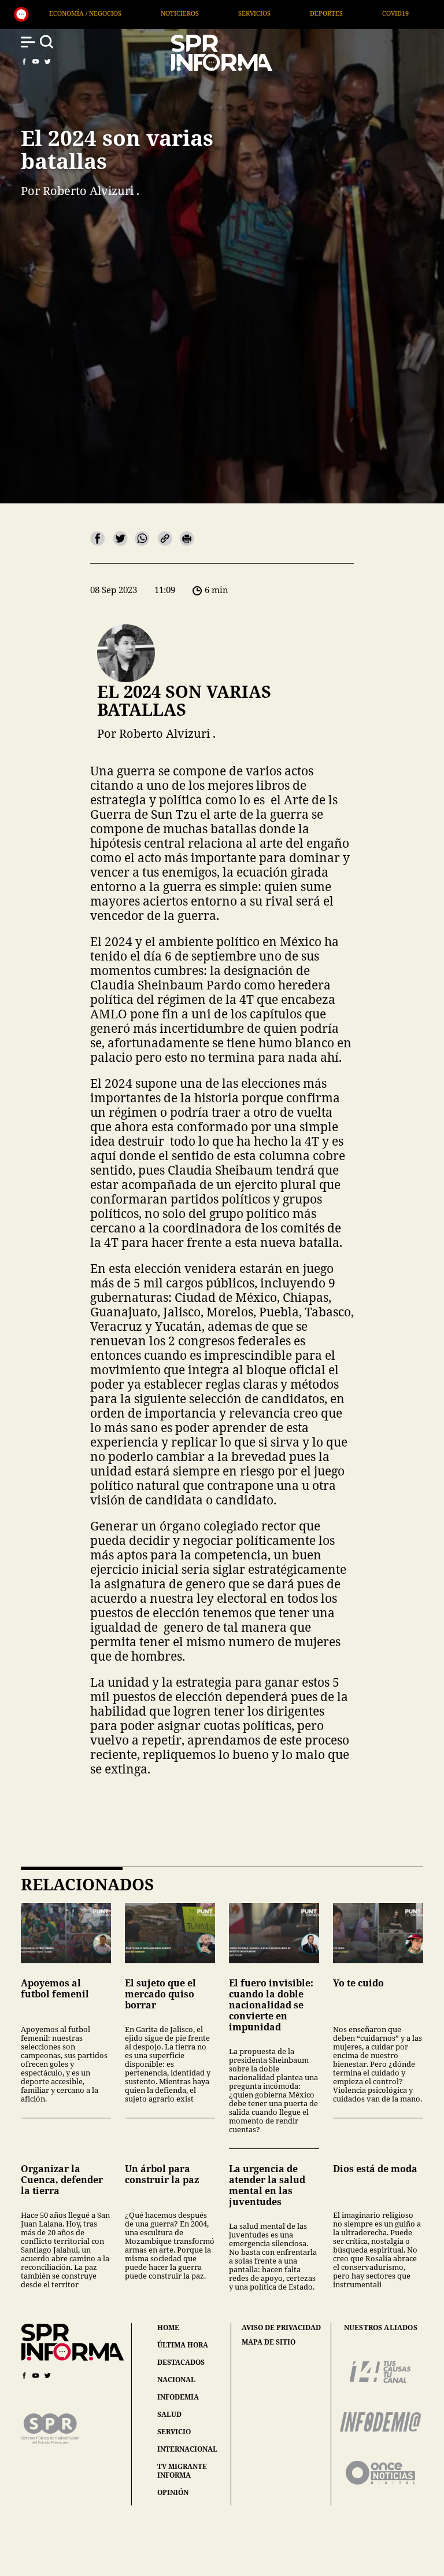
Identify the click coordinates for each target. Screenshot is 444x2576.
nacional (176, 2380)
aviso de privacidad (281, 2328)
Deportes (216, 13)
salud (169, 2414)
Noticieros (69, 13)
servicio (174, 2432)
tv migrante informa (182, 2471)
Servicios (144, 13)
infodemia (178, 2397)
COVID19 (285, 13)
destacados (181, 2362)
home (168, 2327)
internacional (187, 2449)
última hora (183, 2345)
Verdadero (357, 13)
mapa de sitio (269, 2342)
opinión (173, 2492)
